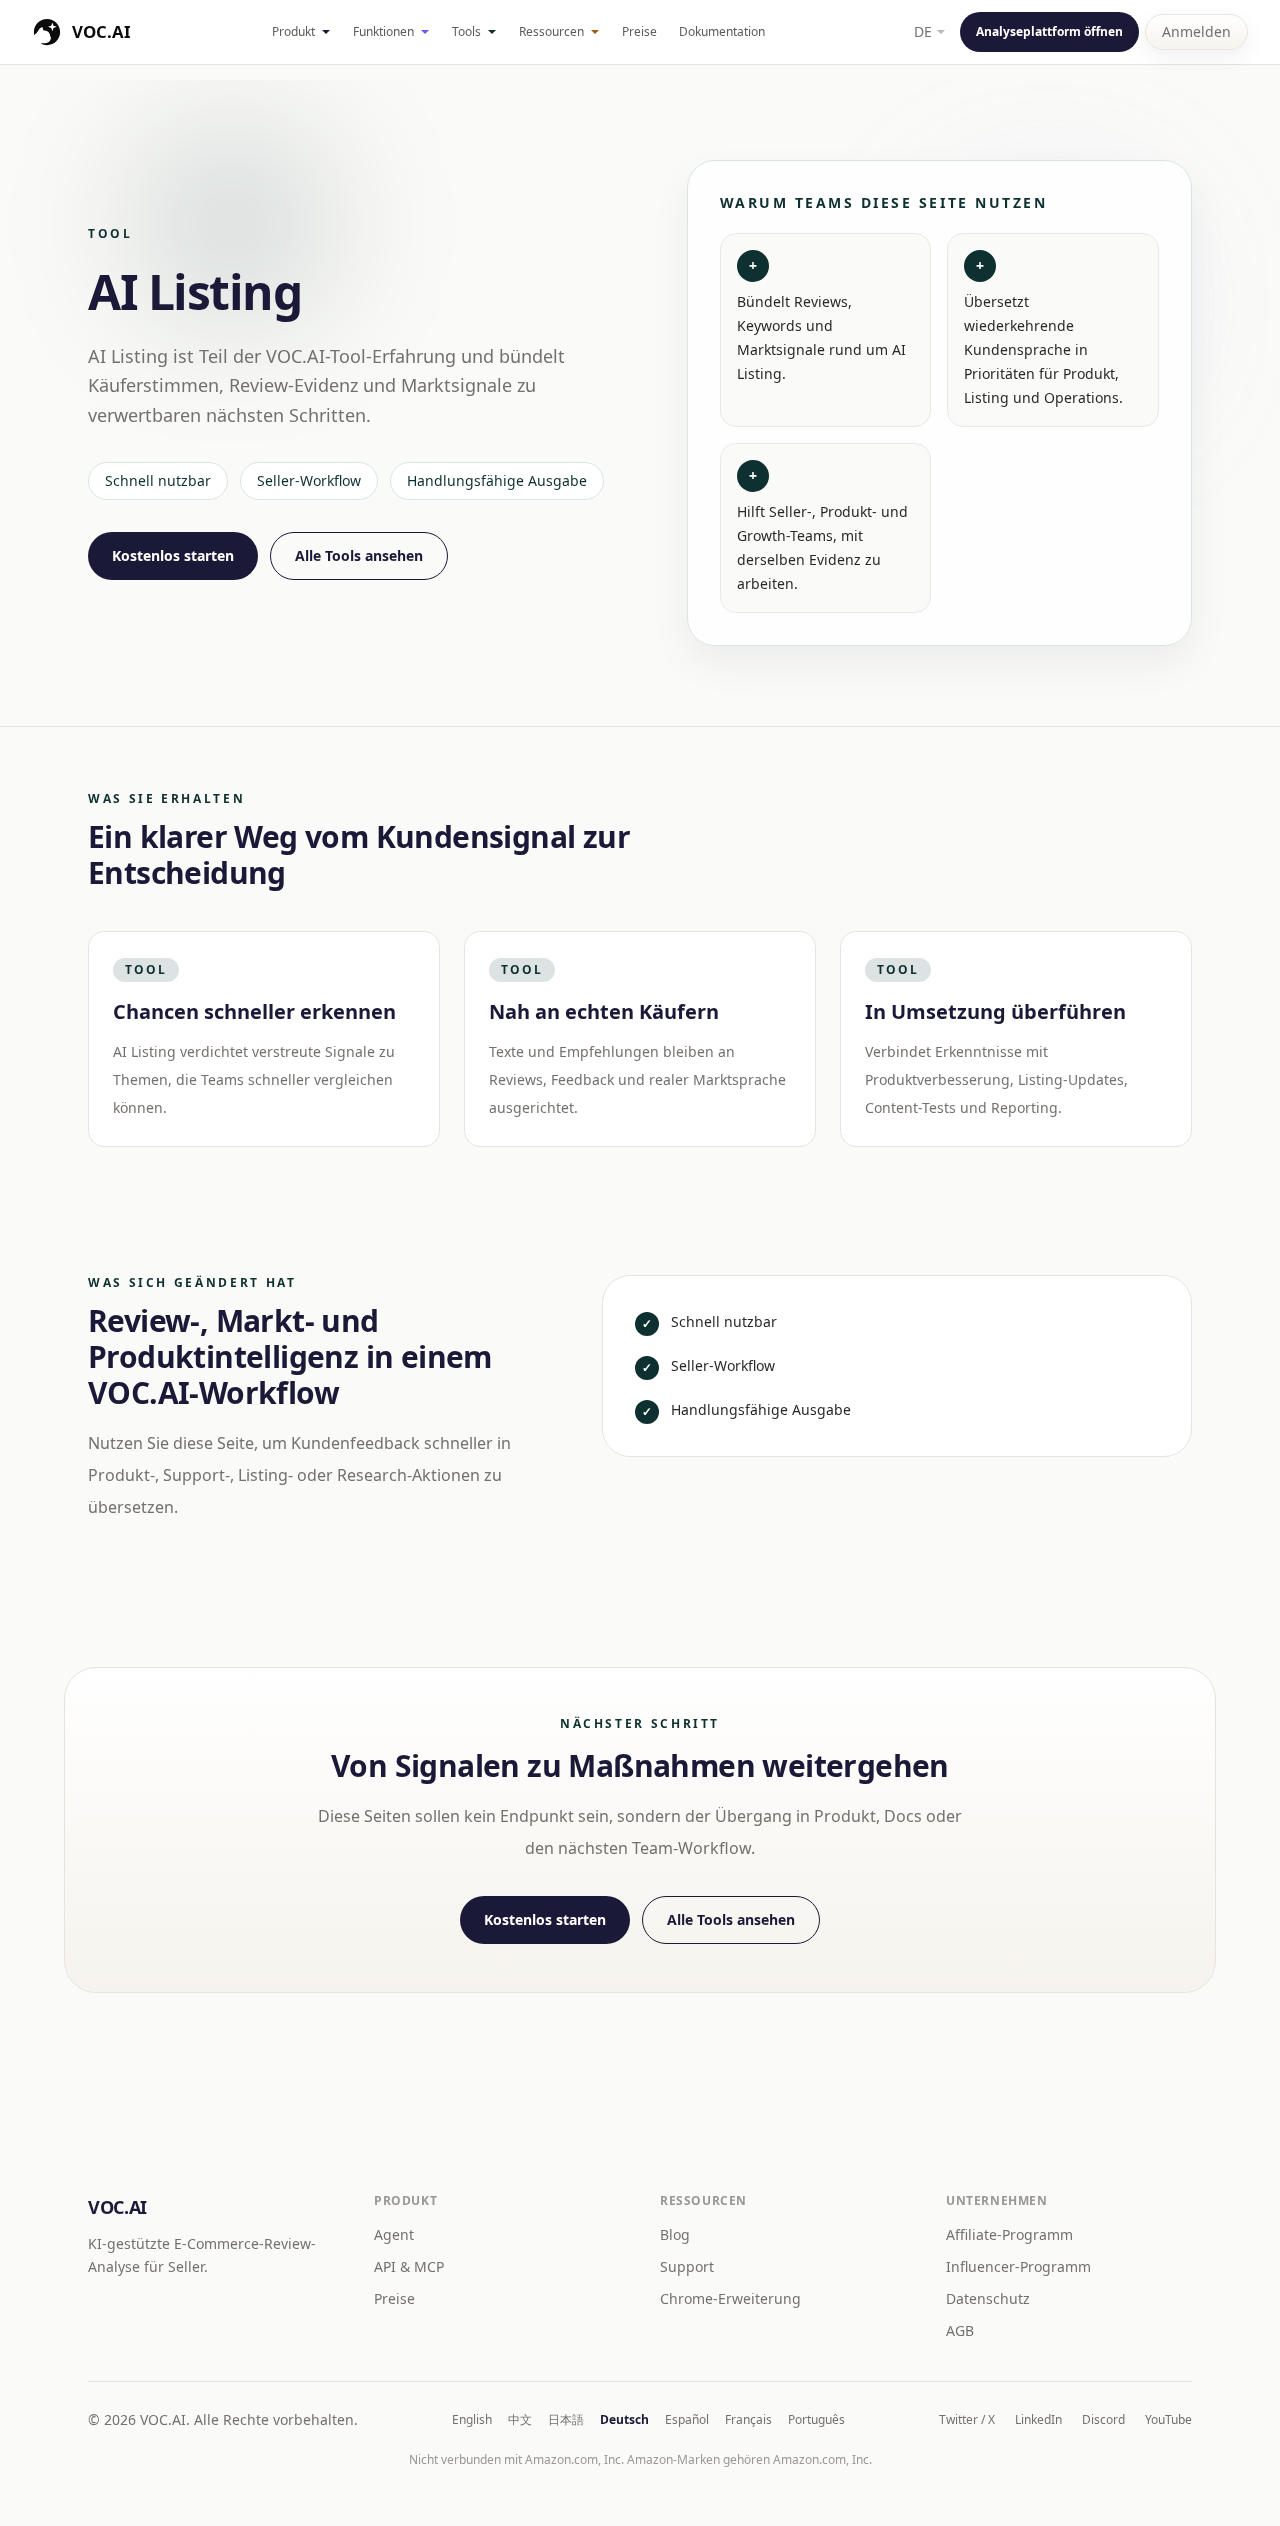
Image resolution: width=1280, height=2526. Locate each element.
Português (816, 2420)
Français (748, 2420)
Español (687, 2420)
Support (687, 2266)
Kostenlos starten (173, 555)
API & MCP (409, 2266)
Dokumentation (722, 31)
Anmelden (1196, 31)
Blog (675, 2234)
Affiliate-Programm (1009, 2234)
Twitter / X (967, 2420)
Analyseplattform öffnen (1049, 31)
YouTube (1168, 2420)
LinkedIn (1038, 2420)
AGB (960, 2330)
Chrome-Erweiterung (730, 2298)
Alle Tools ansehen (359, 555)
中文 (520, 2420)
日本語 (566, 2420)
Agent (394, 2234)
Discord (1103, 2420)
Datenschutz (988, 2298)
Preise (639, 31)
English (472, 2420)
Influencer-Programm (1018, 2266)
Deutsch (624, 2420)
